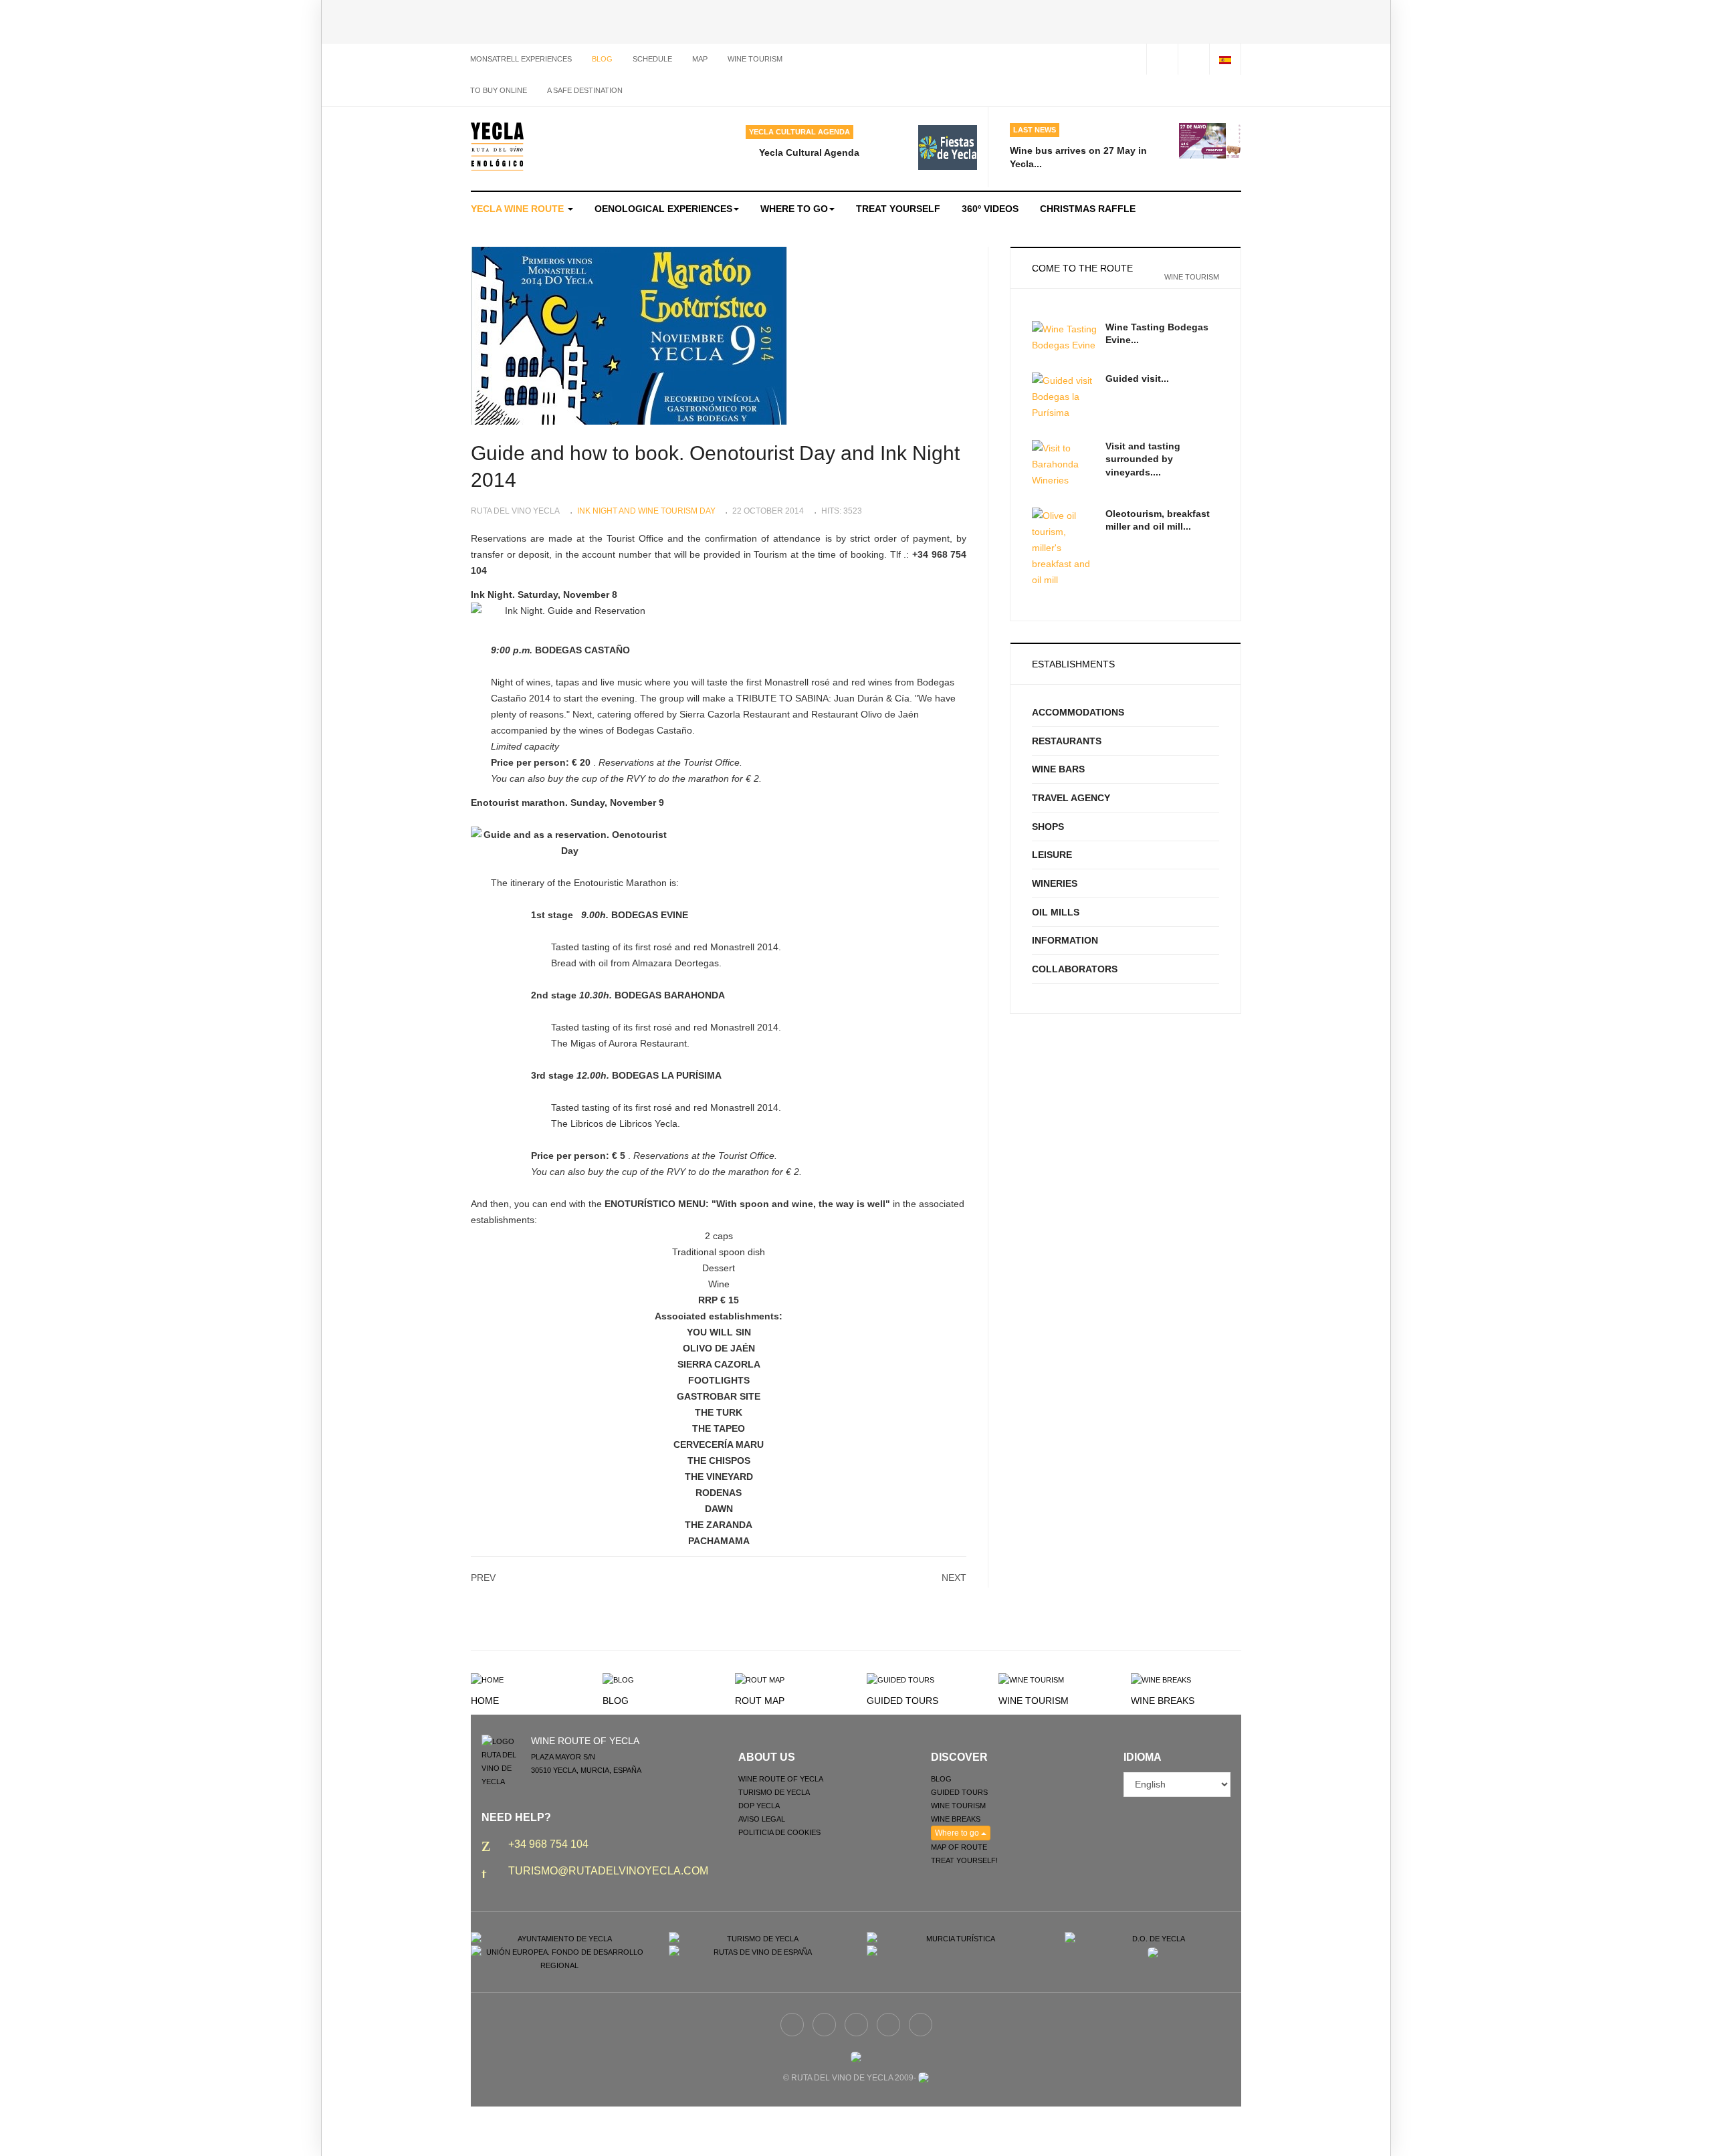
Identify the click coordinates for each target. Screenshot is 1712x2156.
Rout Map (760, 1701)
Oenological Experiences (663, 209)
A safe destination (585, 90)
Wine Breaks (1163, 1701)
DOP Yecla (759, 1806)
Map (700, 59)
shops (1048, 827)
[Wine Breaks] (1161, 1679)
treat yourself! (964, 1860)
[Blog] (618, 1679)
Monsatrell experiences (521, 59)
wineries (1055, 883)
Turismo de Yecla (774, 1792)
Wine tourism (755, 59)
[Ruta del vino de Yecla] (497, 146)
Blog (602, 59)
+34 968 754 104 (548, 1844)
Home (485, 1701)
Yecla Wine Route (519, 209)
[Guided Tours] (900, 1679)
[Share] (1162, 59)
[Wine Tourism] (1031, 1679)
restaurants (1067, 741)
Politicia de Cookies (779, 1832)
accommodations (1078, 712)
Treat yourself (898, 209)
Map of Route (959, 1847)
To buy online (499, 90)
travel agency (1071, 798)
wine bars (1058, 769)
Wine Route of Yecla (781, 1779)
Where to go (794, 209)
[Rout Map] (760, 1679)
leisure (1052, 855)
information (1065, 940)
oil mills (1056, 912)
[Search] (1193, 59)
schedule (652, 59)
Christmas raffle (1088, 209)
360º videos (990, 209)
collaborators (1075, 969)
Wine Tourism (1034, 1701)
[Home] (487, 1679)
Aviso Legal (762, 1819)
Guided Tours (902, 1701)
